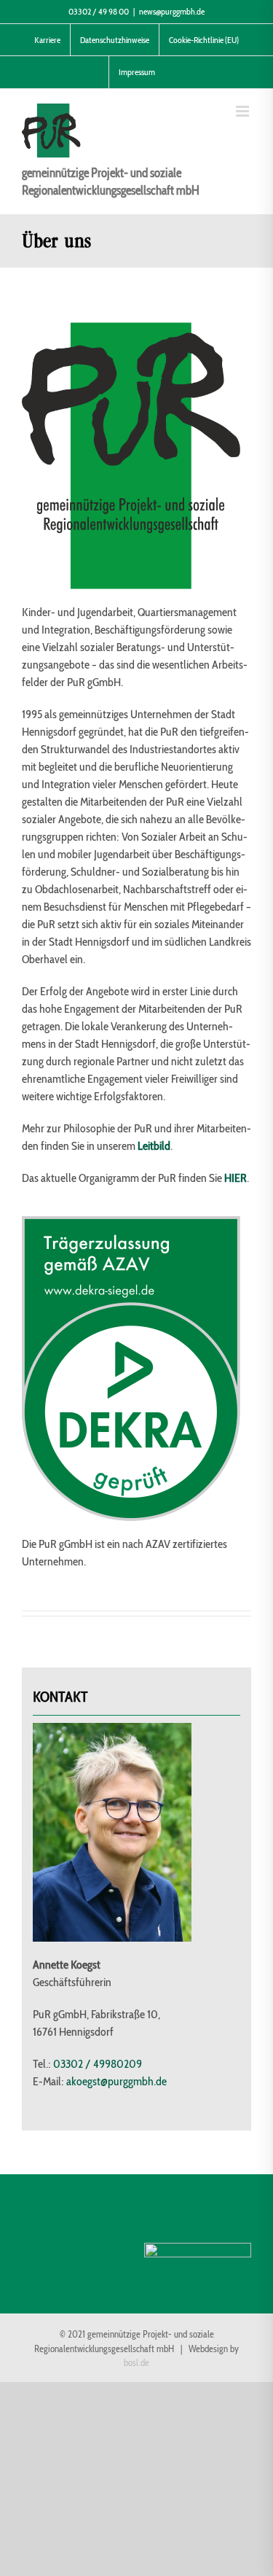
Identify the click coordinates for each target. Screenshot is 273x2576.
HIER (236, 1178)
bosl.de (136, 2363)
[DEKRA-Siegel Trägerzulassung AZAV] (131, 1222)
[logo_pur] (131, 328)
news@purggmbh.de (172, 11)
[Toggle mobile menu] (244, 111)
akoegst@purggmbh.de (116, 2081)
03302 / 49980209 (98, 2064)
